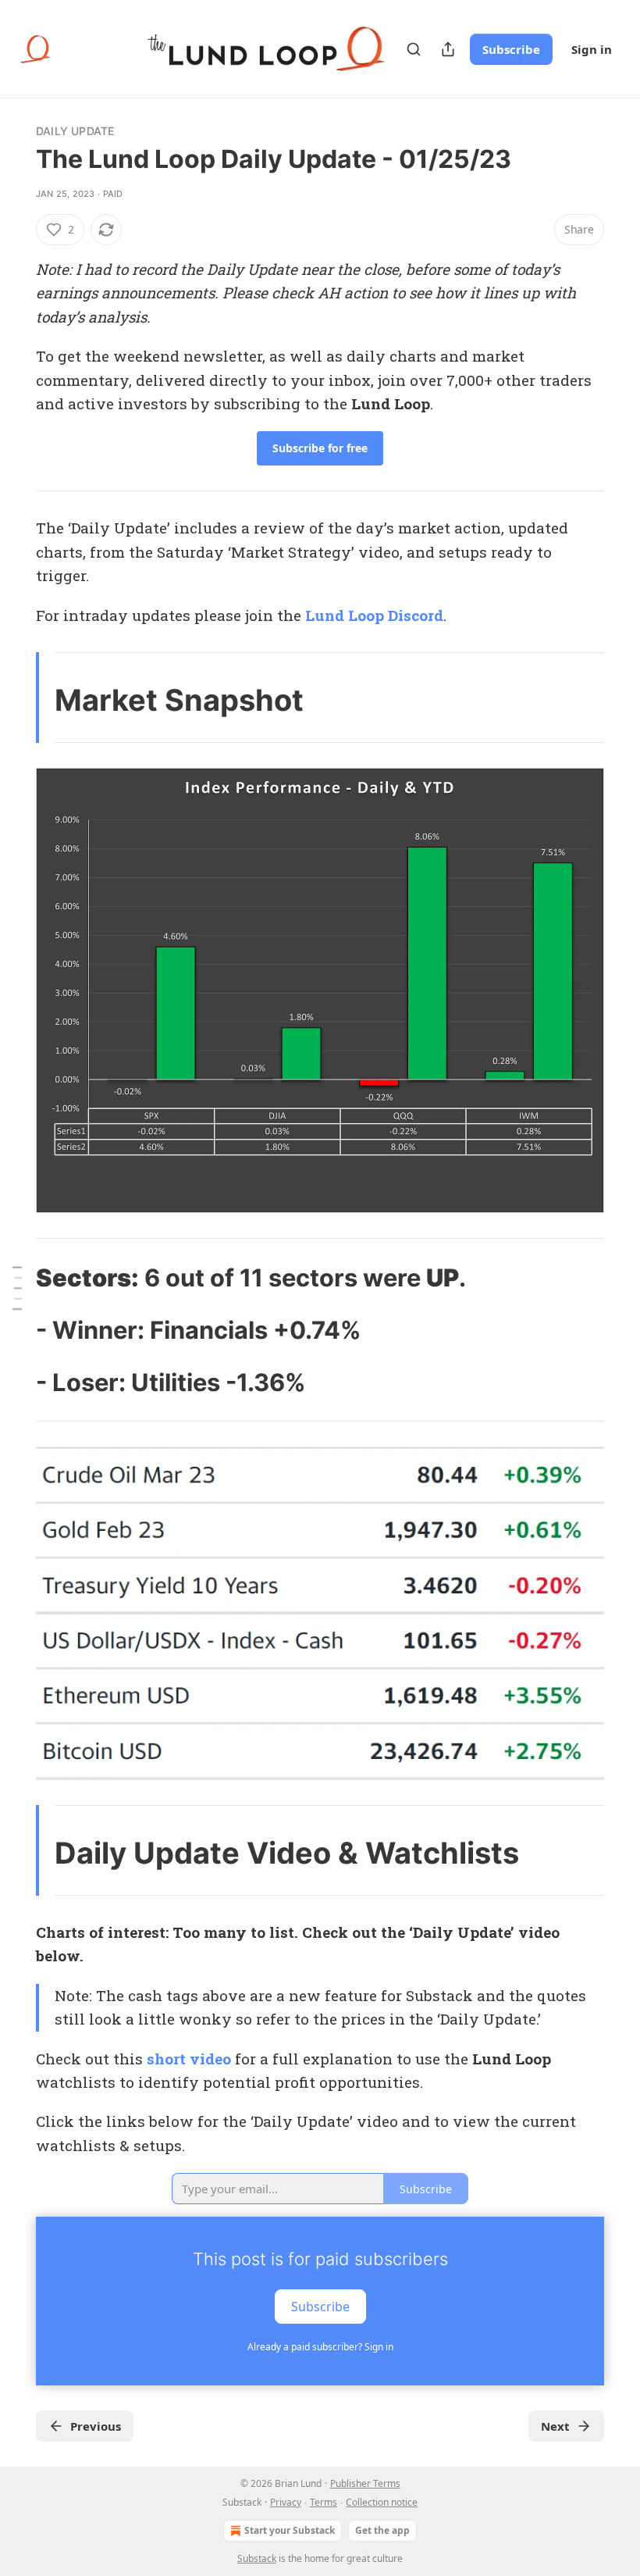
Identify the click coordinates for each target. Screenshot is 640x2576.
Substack (257, 2558)
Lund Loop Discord (374, 615)
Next (555, 2426)
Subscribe (511, 49)
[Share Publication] (448, 49)
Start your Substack (290, 2530)
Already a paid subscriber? (320, 2347)
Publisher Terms (365, 2483)
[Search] (414, 49)
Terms (324, 2502)
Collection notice (382, 2502)
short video (189, 2059)
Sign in (592, 49)
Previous (96, 2426)
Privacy (286, 2502)
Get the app (382, 2530)
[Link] (14, 1278)
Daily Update (75, 131)
